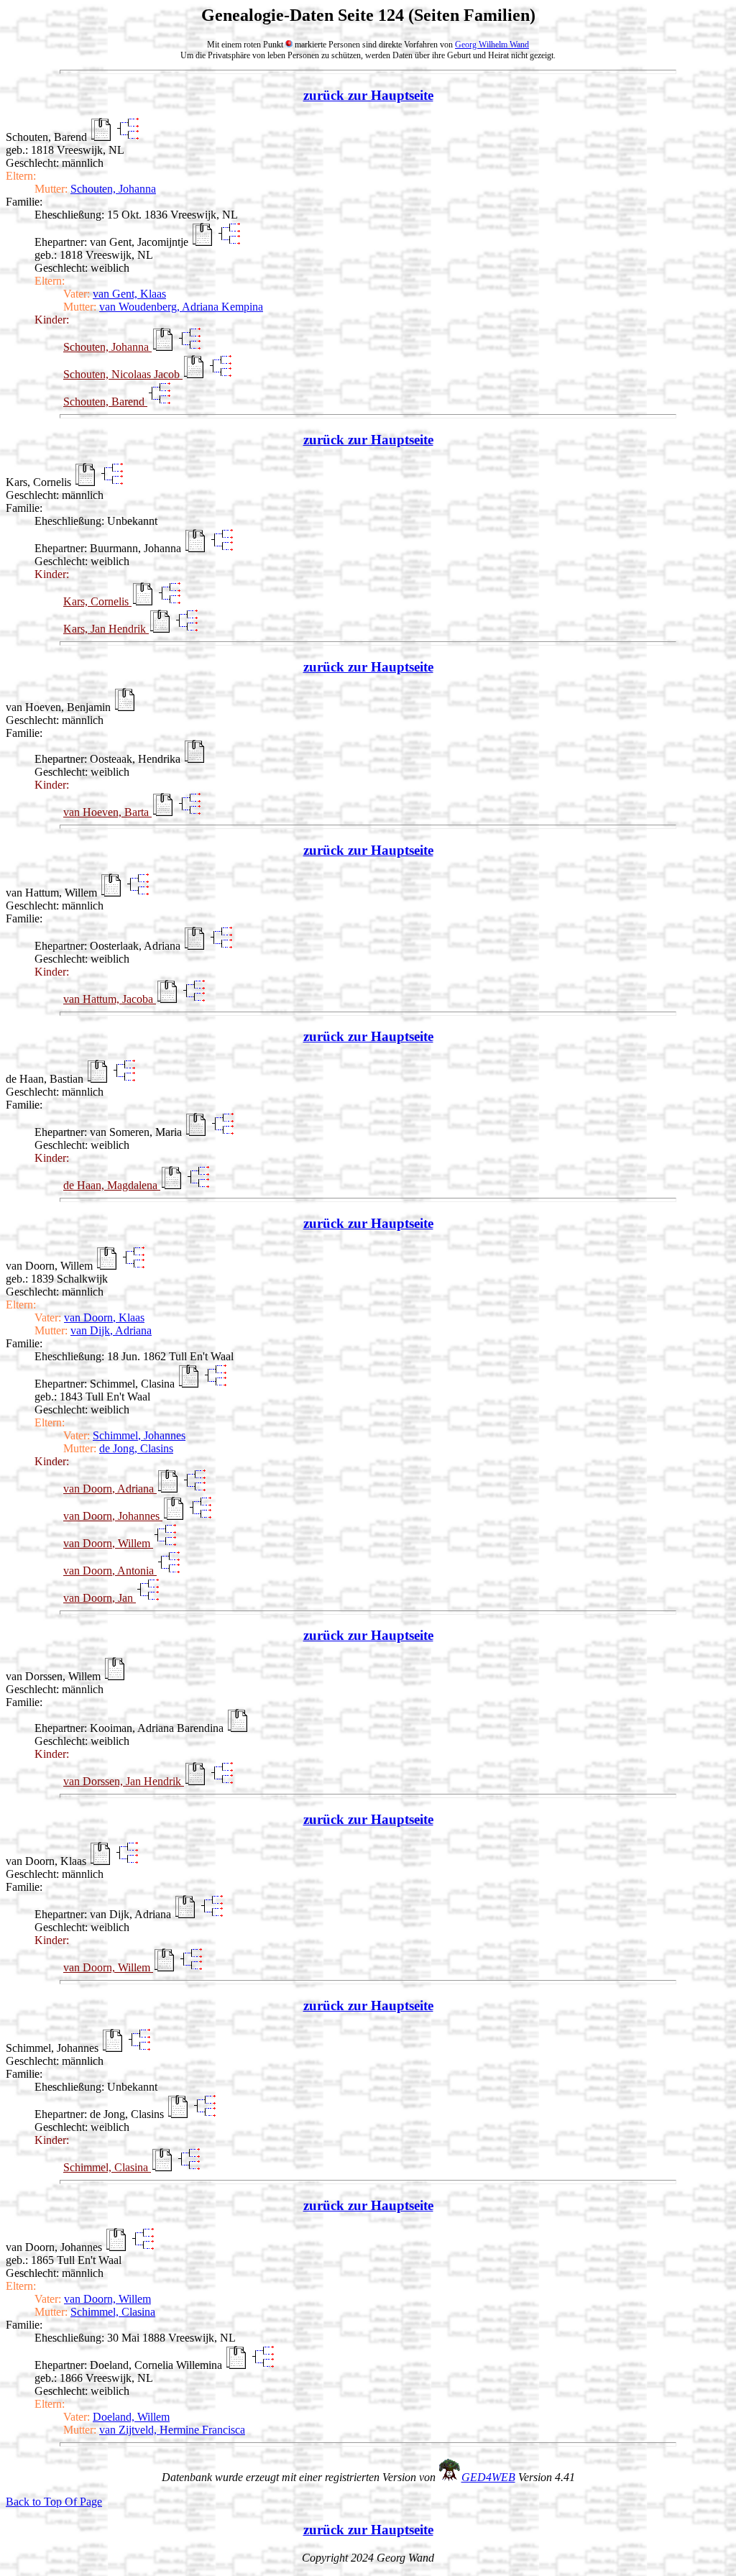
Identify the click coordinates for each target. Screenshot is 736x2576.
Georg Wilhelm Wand (492, 45)
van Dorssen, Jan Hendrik (124, 1781)
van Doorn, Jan (100, 1598)
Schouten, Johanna (113, 189)
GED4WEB (488, 2477)
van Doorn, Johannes (113, 1516)
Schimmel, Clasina (107, 2167)
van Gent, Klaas (129, 294)
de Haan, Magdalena (112, 1185)
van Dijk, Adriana (111, 1330)
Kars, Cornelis (97, 601)
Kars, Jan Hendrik (106, 629)
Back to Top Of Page (54, 2502)
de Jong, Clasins (136, 1448)
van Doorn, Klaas (104, 1317)
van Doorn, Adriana (110, 1489)
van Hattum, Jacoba (110, 999)
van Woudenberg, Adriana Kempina (181, 307)
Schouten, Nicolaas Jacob (123, 374)
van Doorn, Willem (108, 1543)
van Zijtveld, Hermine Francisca (172, 2430)
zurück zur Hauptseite (368, 95)
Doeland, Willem (131, 2417)
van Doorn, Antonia (110, 1571)
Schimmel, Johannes (139, 1435)
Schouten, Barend (105, 402)
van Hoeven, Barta (107, 812)
